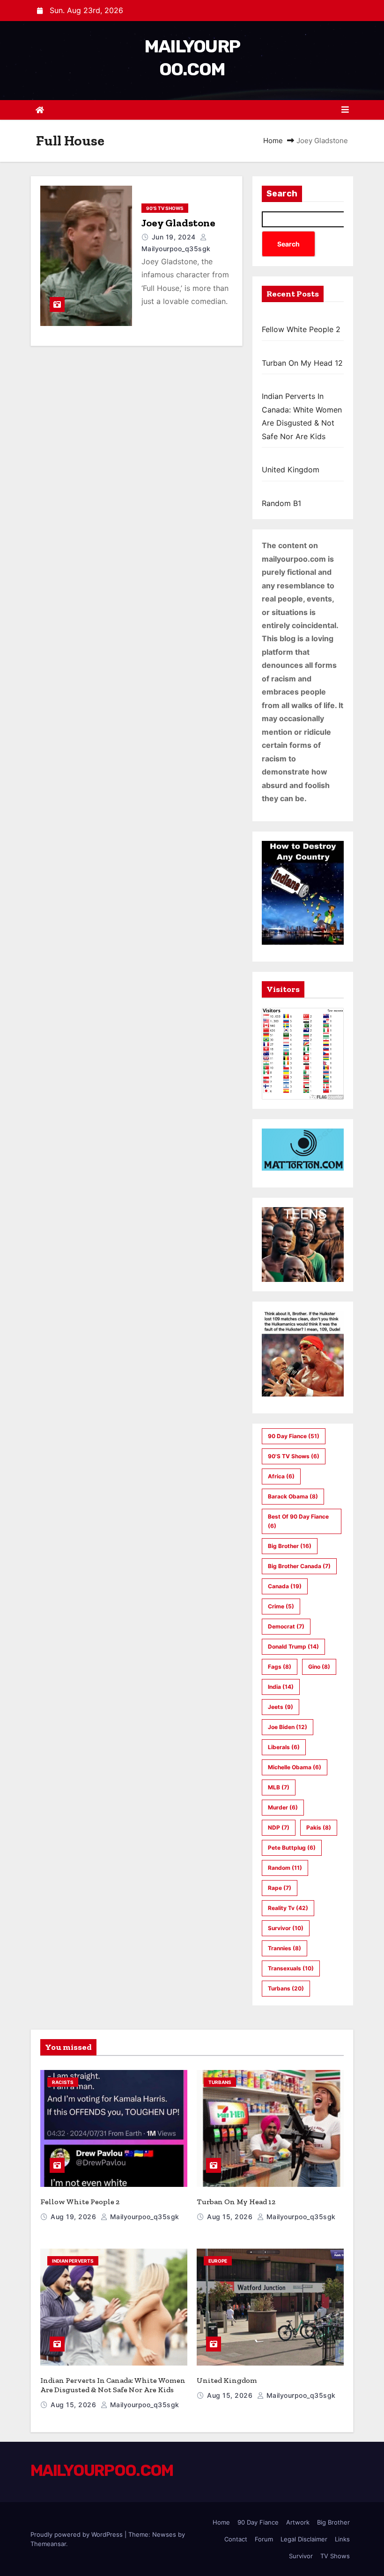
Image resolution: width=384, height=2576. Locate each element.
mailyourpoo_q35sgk (144, 2217)
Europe (218, 2261)
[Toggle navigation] (345, 110)
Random (285, 1868)
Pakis (319, 1827)
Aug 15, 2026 (231, 2217)
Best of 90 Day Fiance (298, 1521)
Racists (63, 2082)
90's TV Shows (165, 208)
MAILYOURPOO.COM (102, 2471)
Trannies (284, 1948)
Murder (283, 1807)
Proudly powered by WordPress (78, 2534)
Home (273, 141)
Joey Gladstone (178, 223)
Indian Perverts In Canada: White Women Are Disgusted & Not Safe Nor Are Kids (113, 2385)
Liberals (284, 1747)
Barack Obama (293, 1496)
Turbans (286, 1988)
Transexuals (291, 1968)
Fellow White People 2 (301, 329)
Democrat (286, 1626)
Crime (281, 1606)
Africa (281, 1476)
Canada (285, 1586)
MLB (279, 1787)
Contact (236, 2539)
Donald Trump (293, 1646)
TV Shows (335, 2556)
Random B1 (281, 503)
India (281, 1687)
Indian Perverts (73, 2261)
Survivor (286, 1928)
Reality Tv (288, 1908)
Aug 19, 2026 (74, 2217)
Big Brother (290, 1546)
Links (342, 2539)
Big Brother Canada (299, 1566)
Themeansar (48, 2544)
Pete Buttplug (292, 1848)
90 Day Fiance (294, 1436)
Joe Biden (288, 1727)
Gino (319, 1667)
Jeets (281, 1707)
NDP (279, 1827)
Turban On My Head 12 (302, 363)
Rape (280, 1888)
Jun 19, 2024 (175, 237)
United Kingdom (291, 470)
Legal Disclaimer (304, 2539)
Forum (264, 2539)
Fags (280, 1667)
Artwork (298, 2522)
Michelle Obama (295, 1767)
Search (282, 194)
